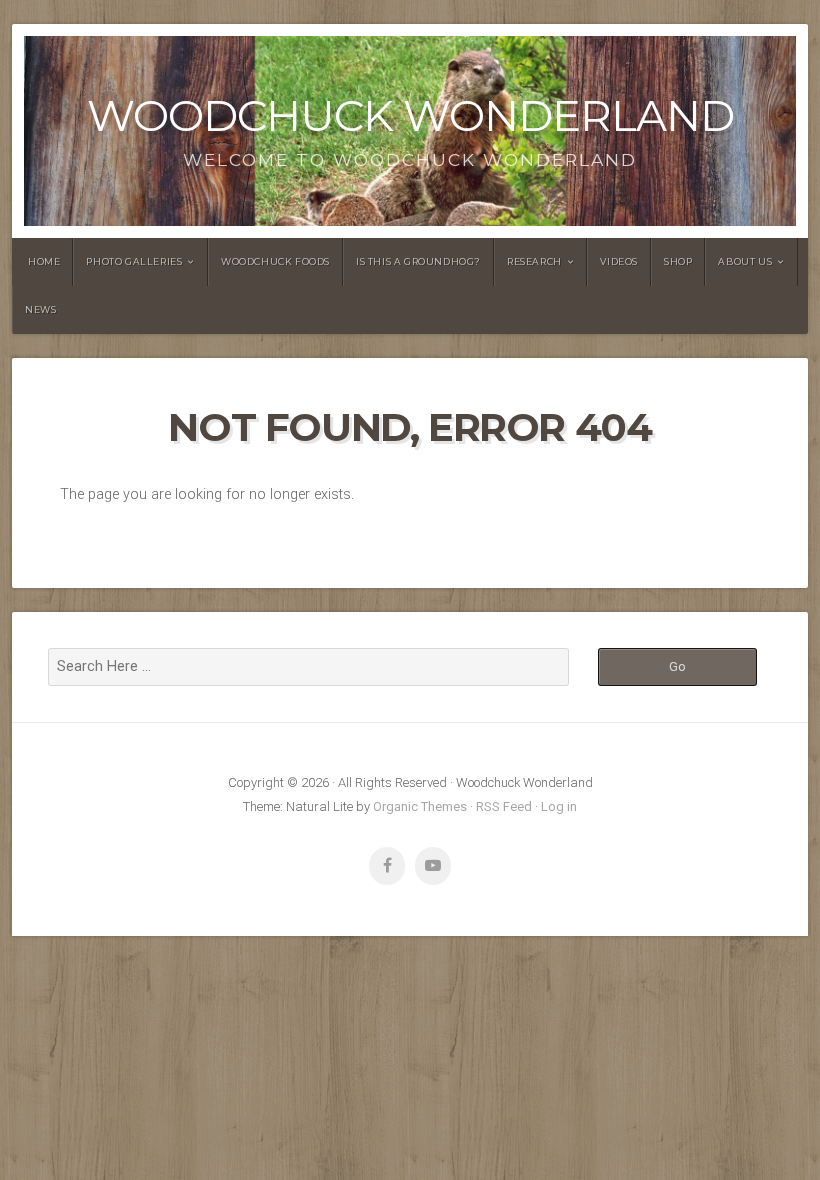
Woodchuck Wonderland (410, 115)
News (40, 309)
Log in (559, 806)
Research (534, 261)
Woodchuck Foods (275, 261)
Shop (678, 261)
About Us (745, 261)
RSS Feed (504, 806)
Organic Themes (420, 806)
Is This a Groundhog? (418, 261)
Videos (619, 261)
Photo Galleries (134, 261)
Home (44, 261)
